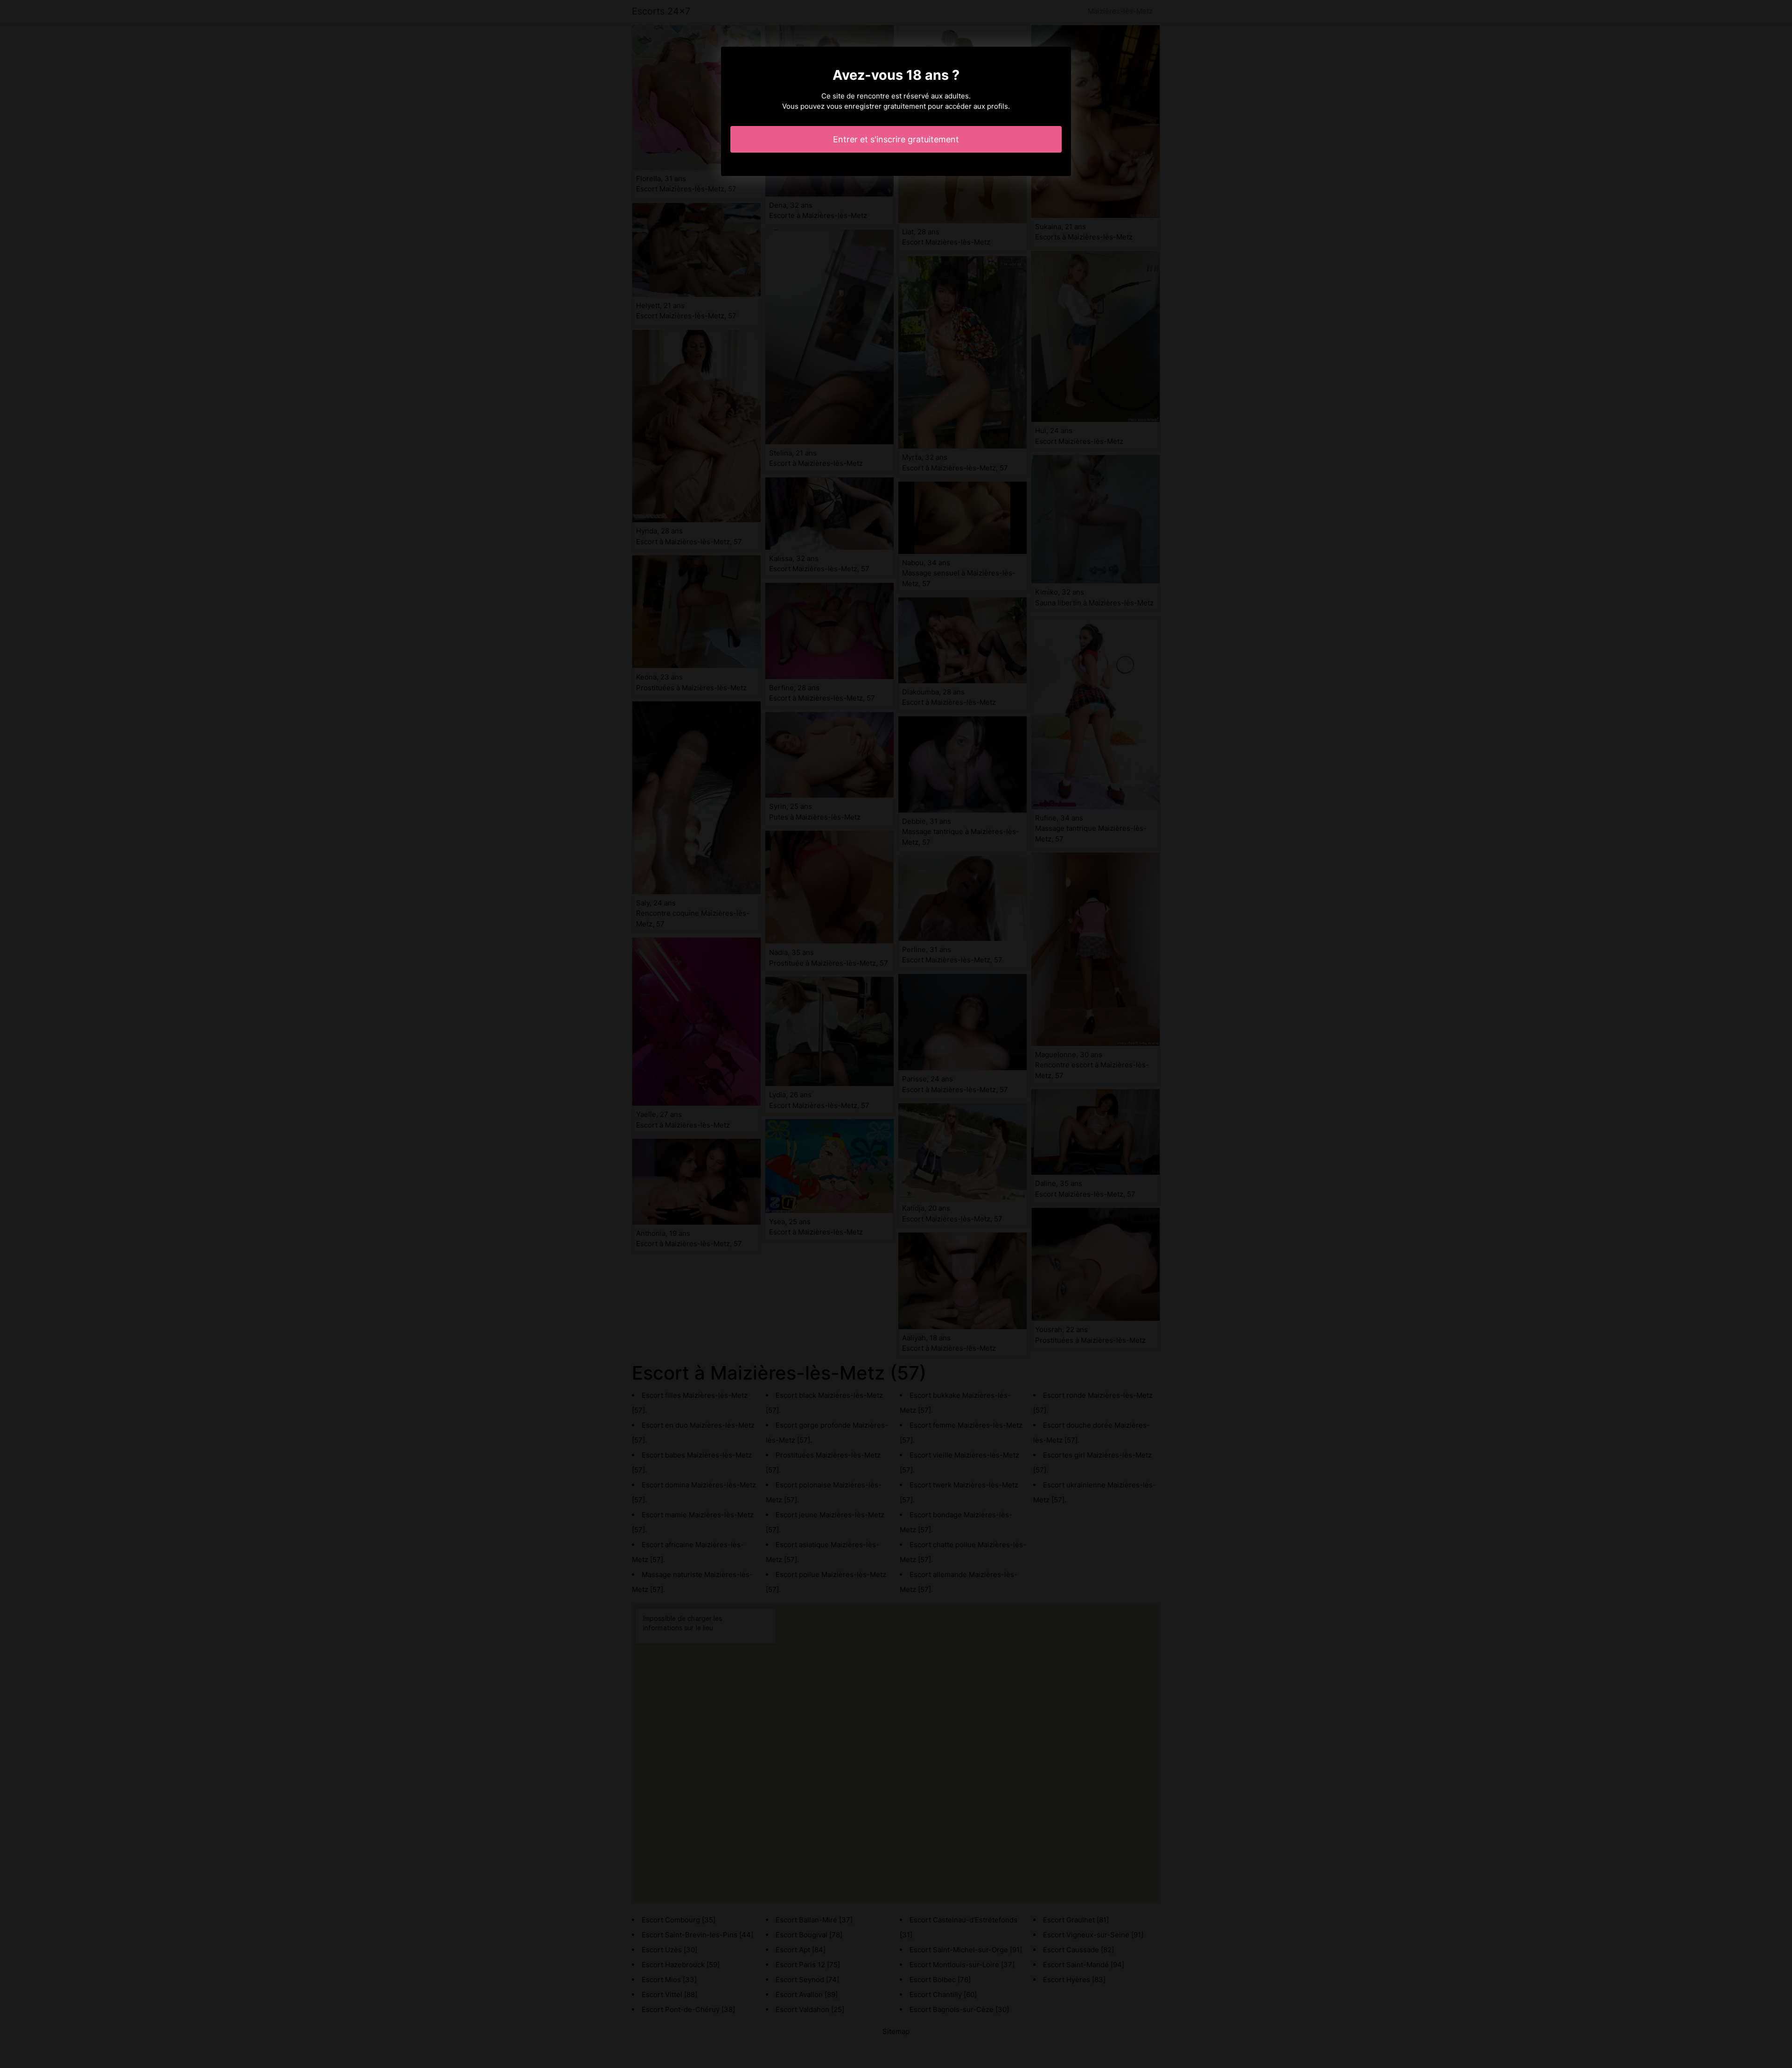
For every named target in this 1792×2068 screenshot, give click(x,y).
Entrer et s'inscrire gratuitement (896, 139)
